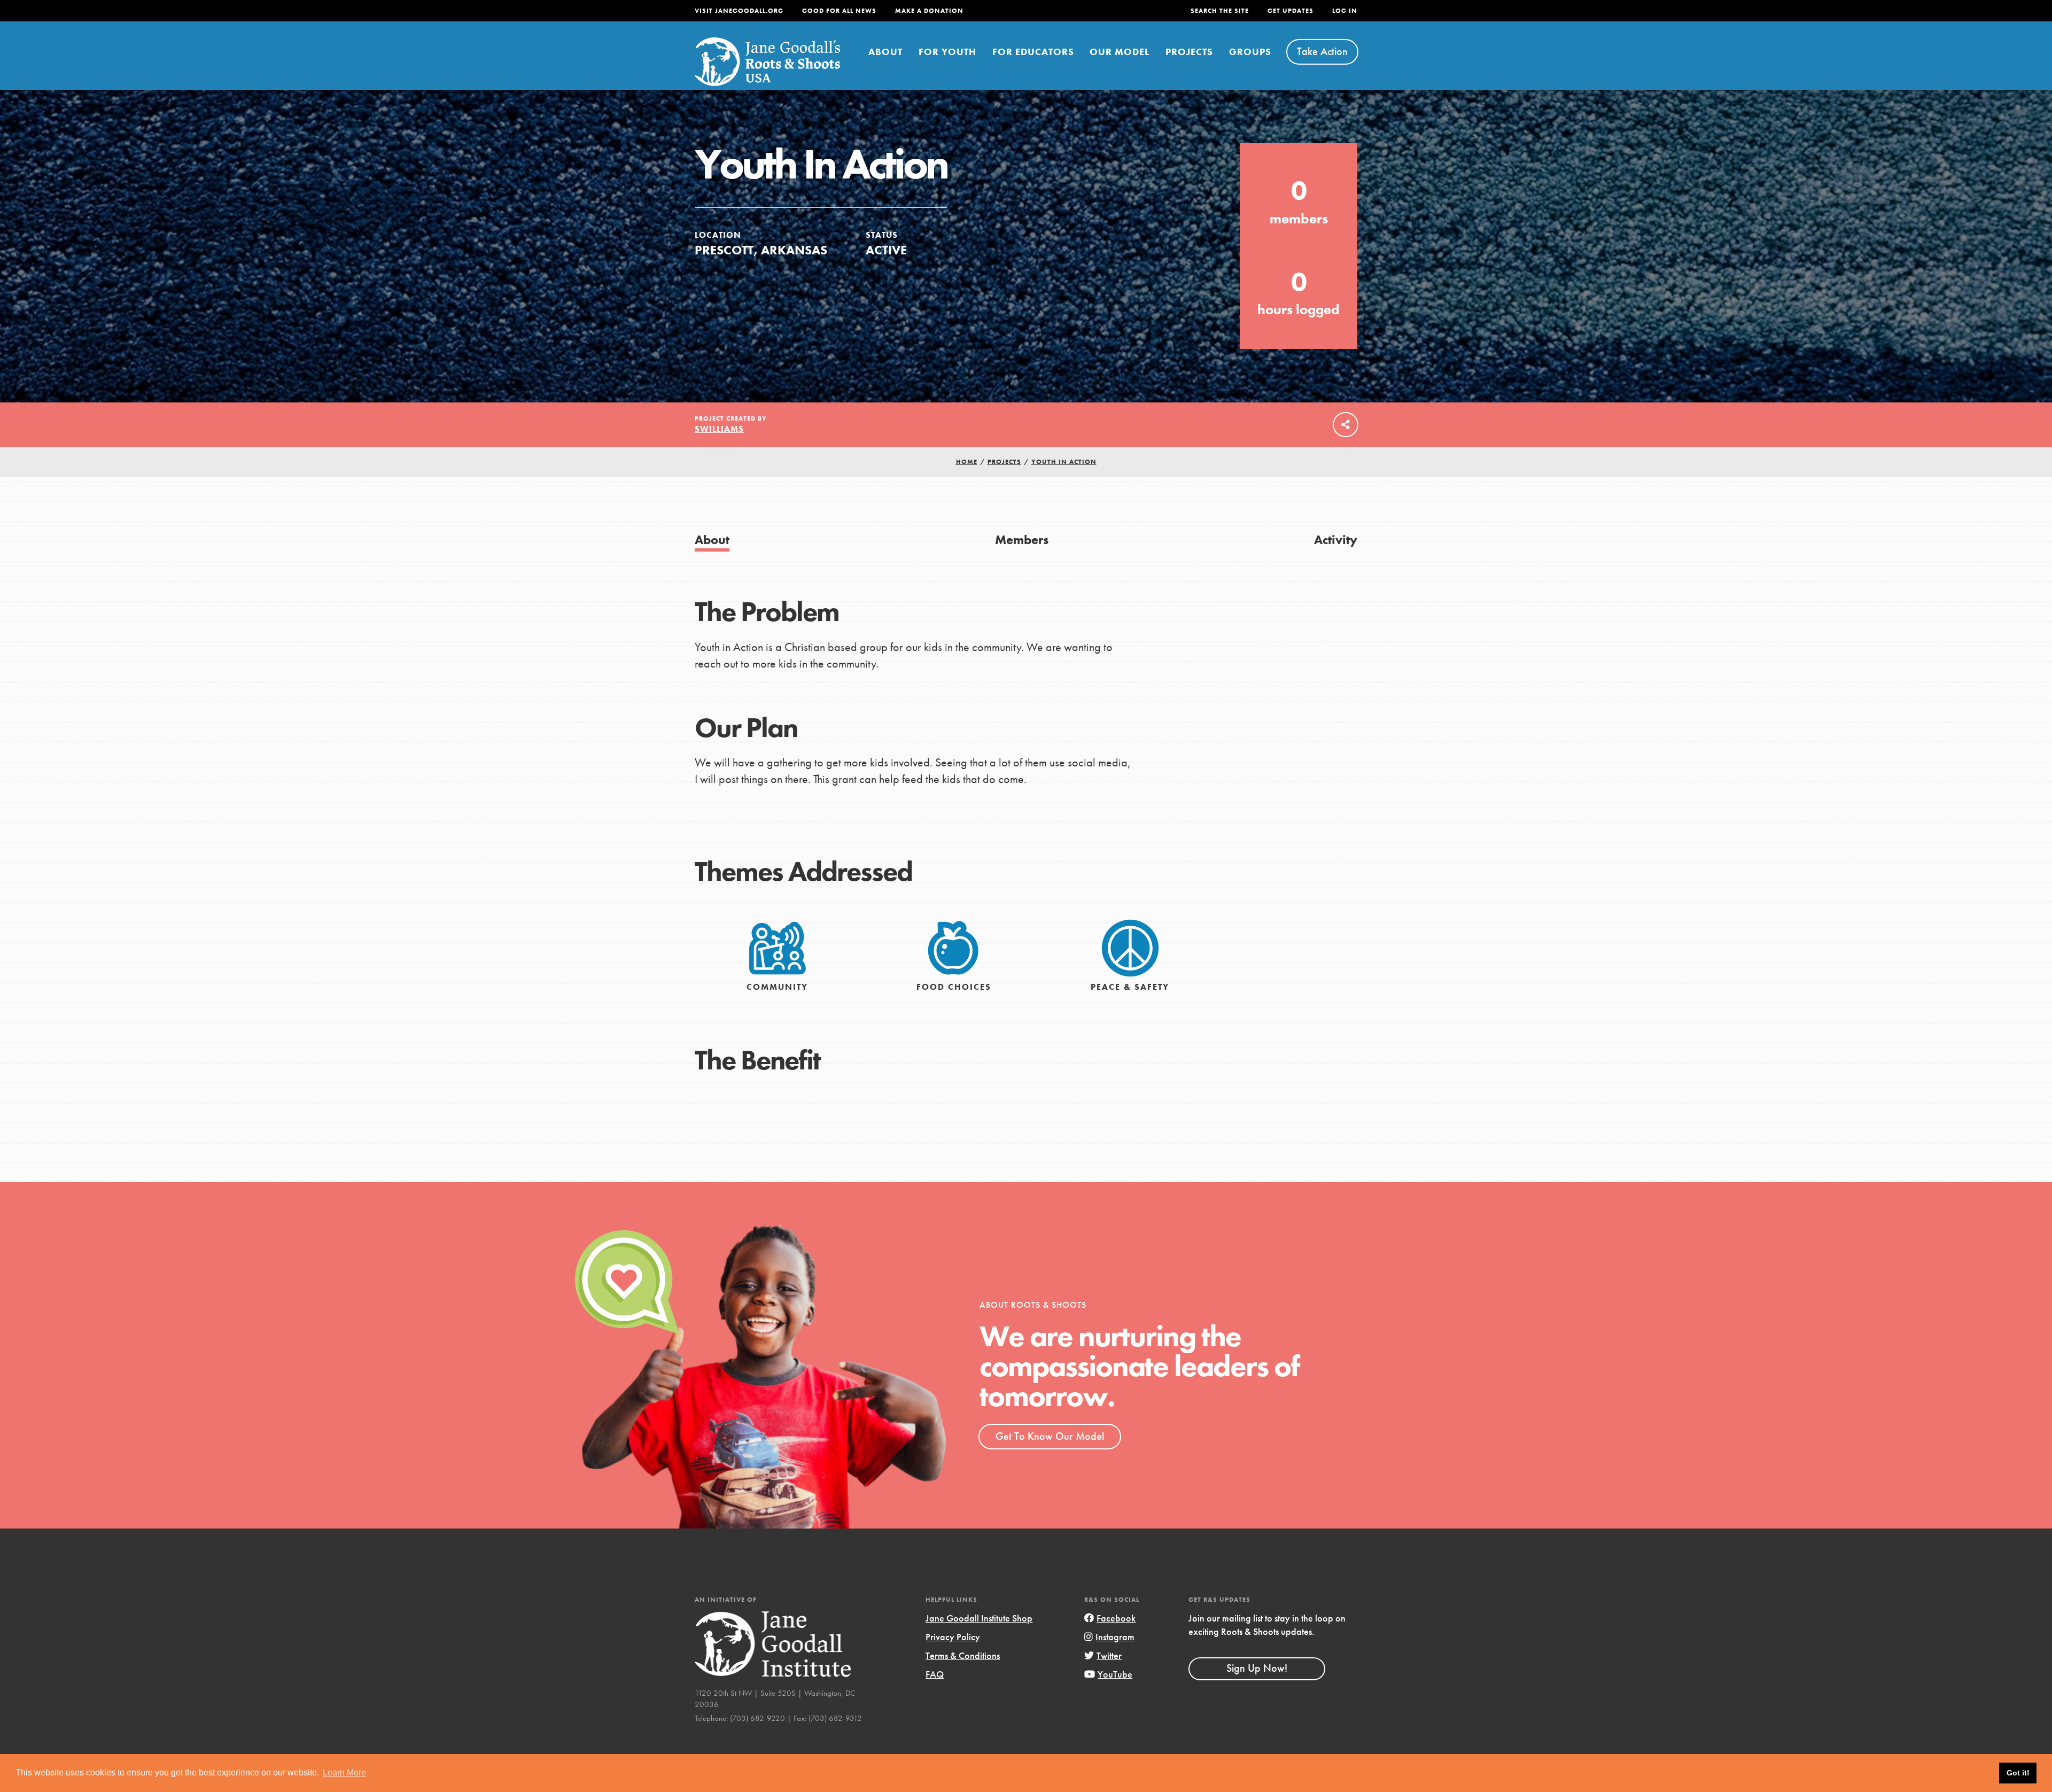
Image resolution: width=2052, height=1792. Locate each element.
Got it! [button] (2018, 1773)
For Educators (1033, 52)
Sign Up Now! (1257, 1668)
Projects (1189, 52)
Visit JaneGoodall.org (739, 11)
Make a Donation (929, 11)
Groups (1250, 52)
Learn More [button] (344, 1772)
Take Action (1322, 51)
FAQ (935, 1674)
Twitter (1109, 1655)
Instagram (1115, 1637)
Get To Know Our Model (1050, 1436)
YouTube (1115, 1674)
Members (1022, 540)
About (885, 52)
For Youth (947, 52)
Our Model (1120, 52)
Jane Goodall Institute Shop (979, 1618)
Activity (1336, 540)
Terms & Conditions (963, 1655)
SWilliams (719, 429)
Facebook (1116, 1618)
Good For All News (839, 11)
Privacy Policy (953, 1637)
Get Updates (1291, 11)
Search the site (1220, 11)
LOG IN (1345, 11)
